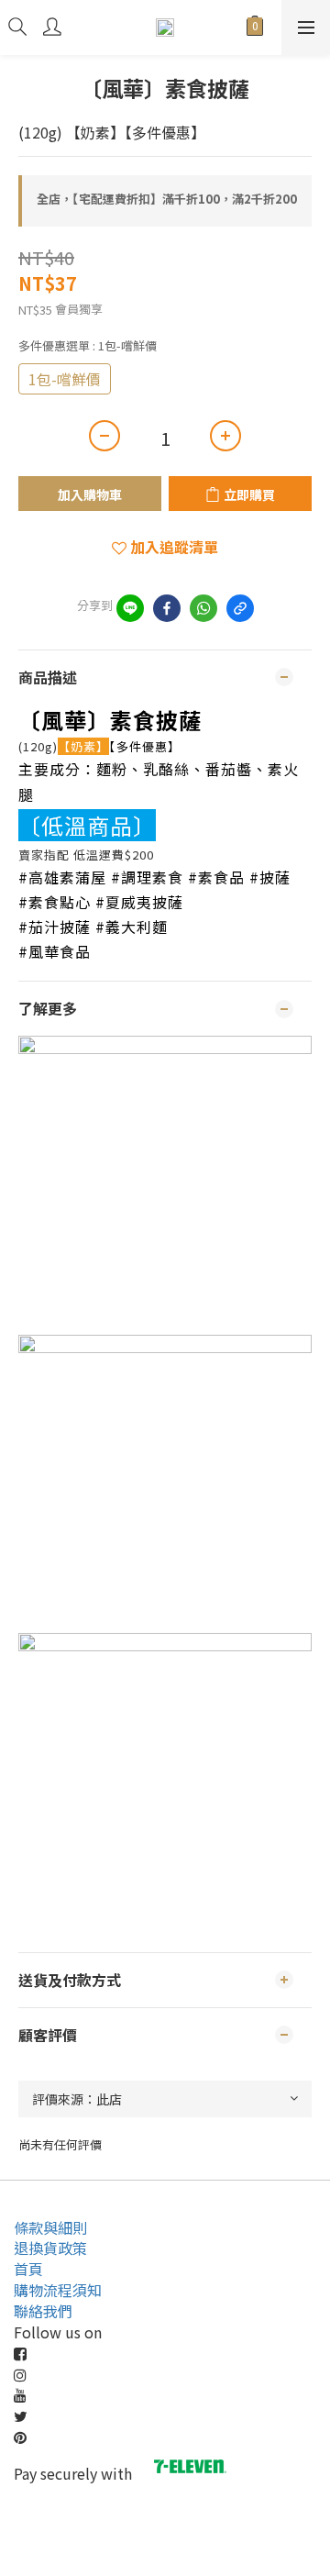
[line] (130, 608)
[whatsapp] (203, 608)
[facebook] (167, 608)
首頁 (28, 2269)
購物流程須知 (58, 2290)
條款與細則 (50, 2227)
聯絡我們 (43, 2311)
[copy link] (240, 608)
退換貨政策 (50, 2248)
